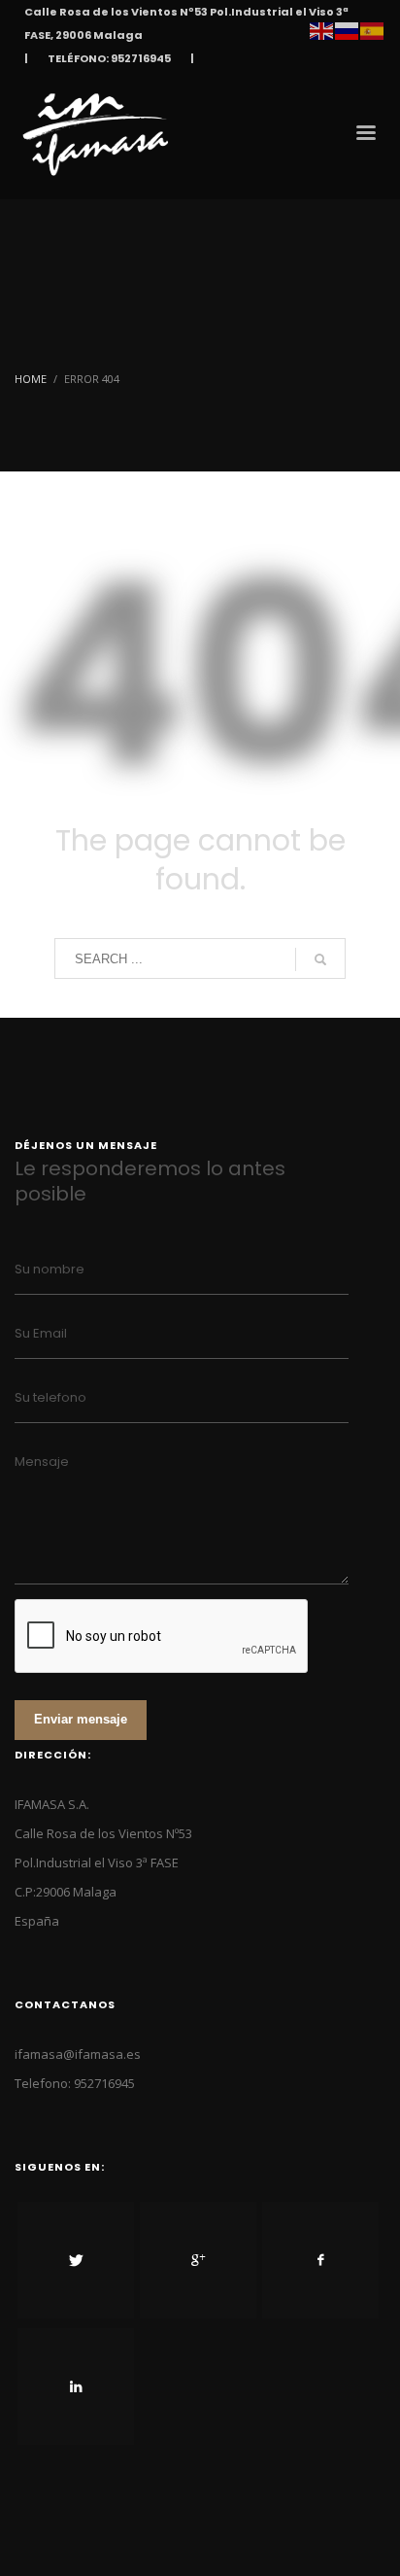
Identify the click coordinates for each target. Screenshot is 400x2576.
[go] (320, 959)
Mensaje (42, 1462)
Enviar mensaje (81, 1719)
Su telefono (50, 1397)
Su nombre (50, 1269)
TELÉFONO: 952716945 (109, 58)
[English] (322, 29)
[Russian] (348, 29)
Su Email (41, 1333)
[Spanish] (373, 29)
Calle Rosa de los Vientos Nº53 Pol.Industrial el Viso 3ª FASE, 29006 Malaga (186, 23)
